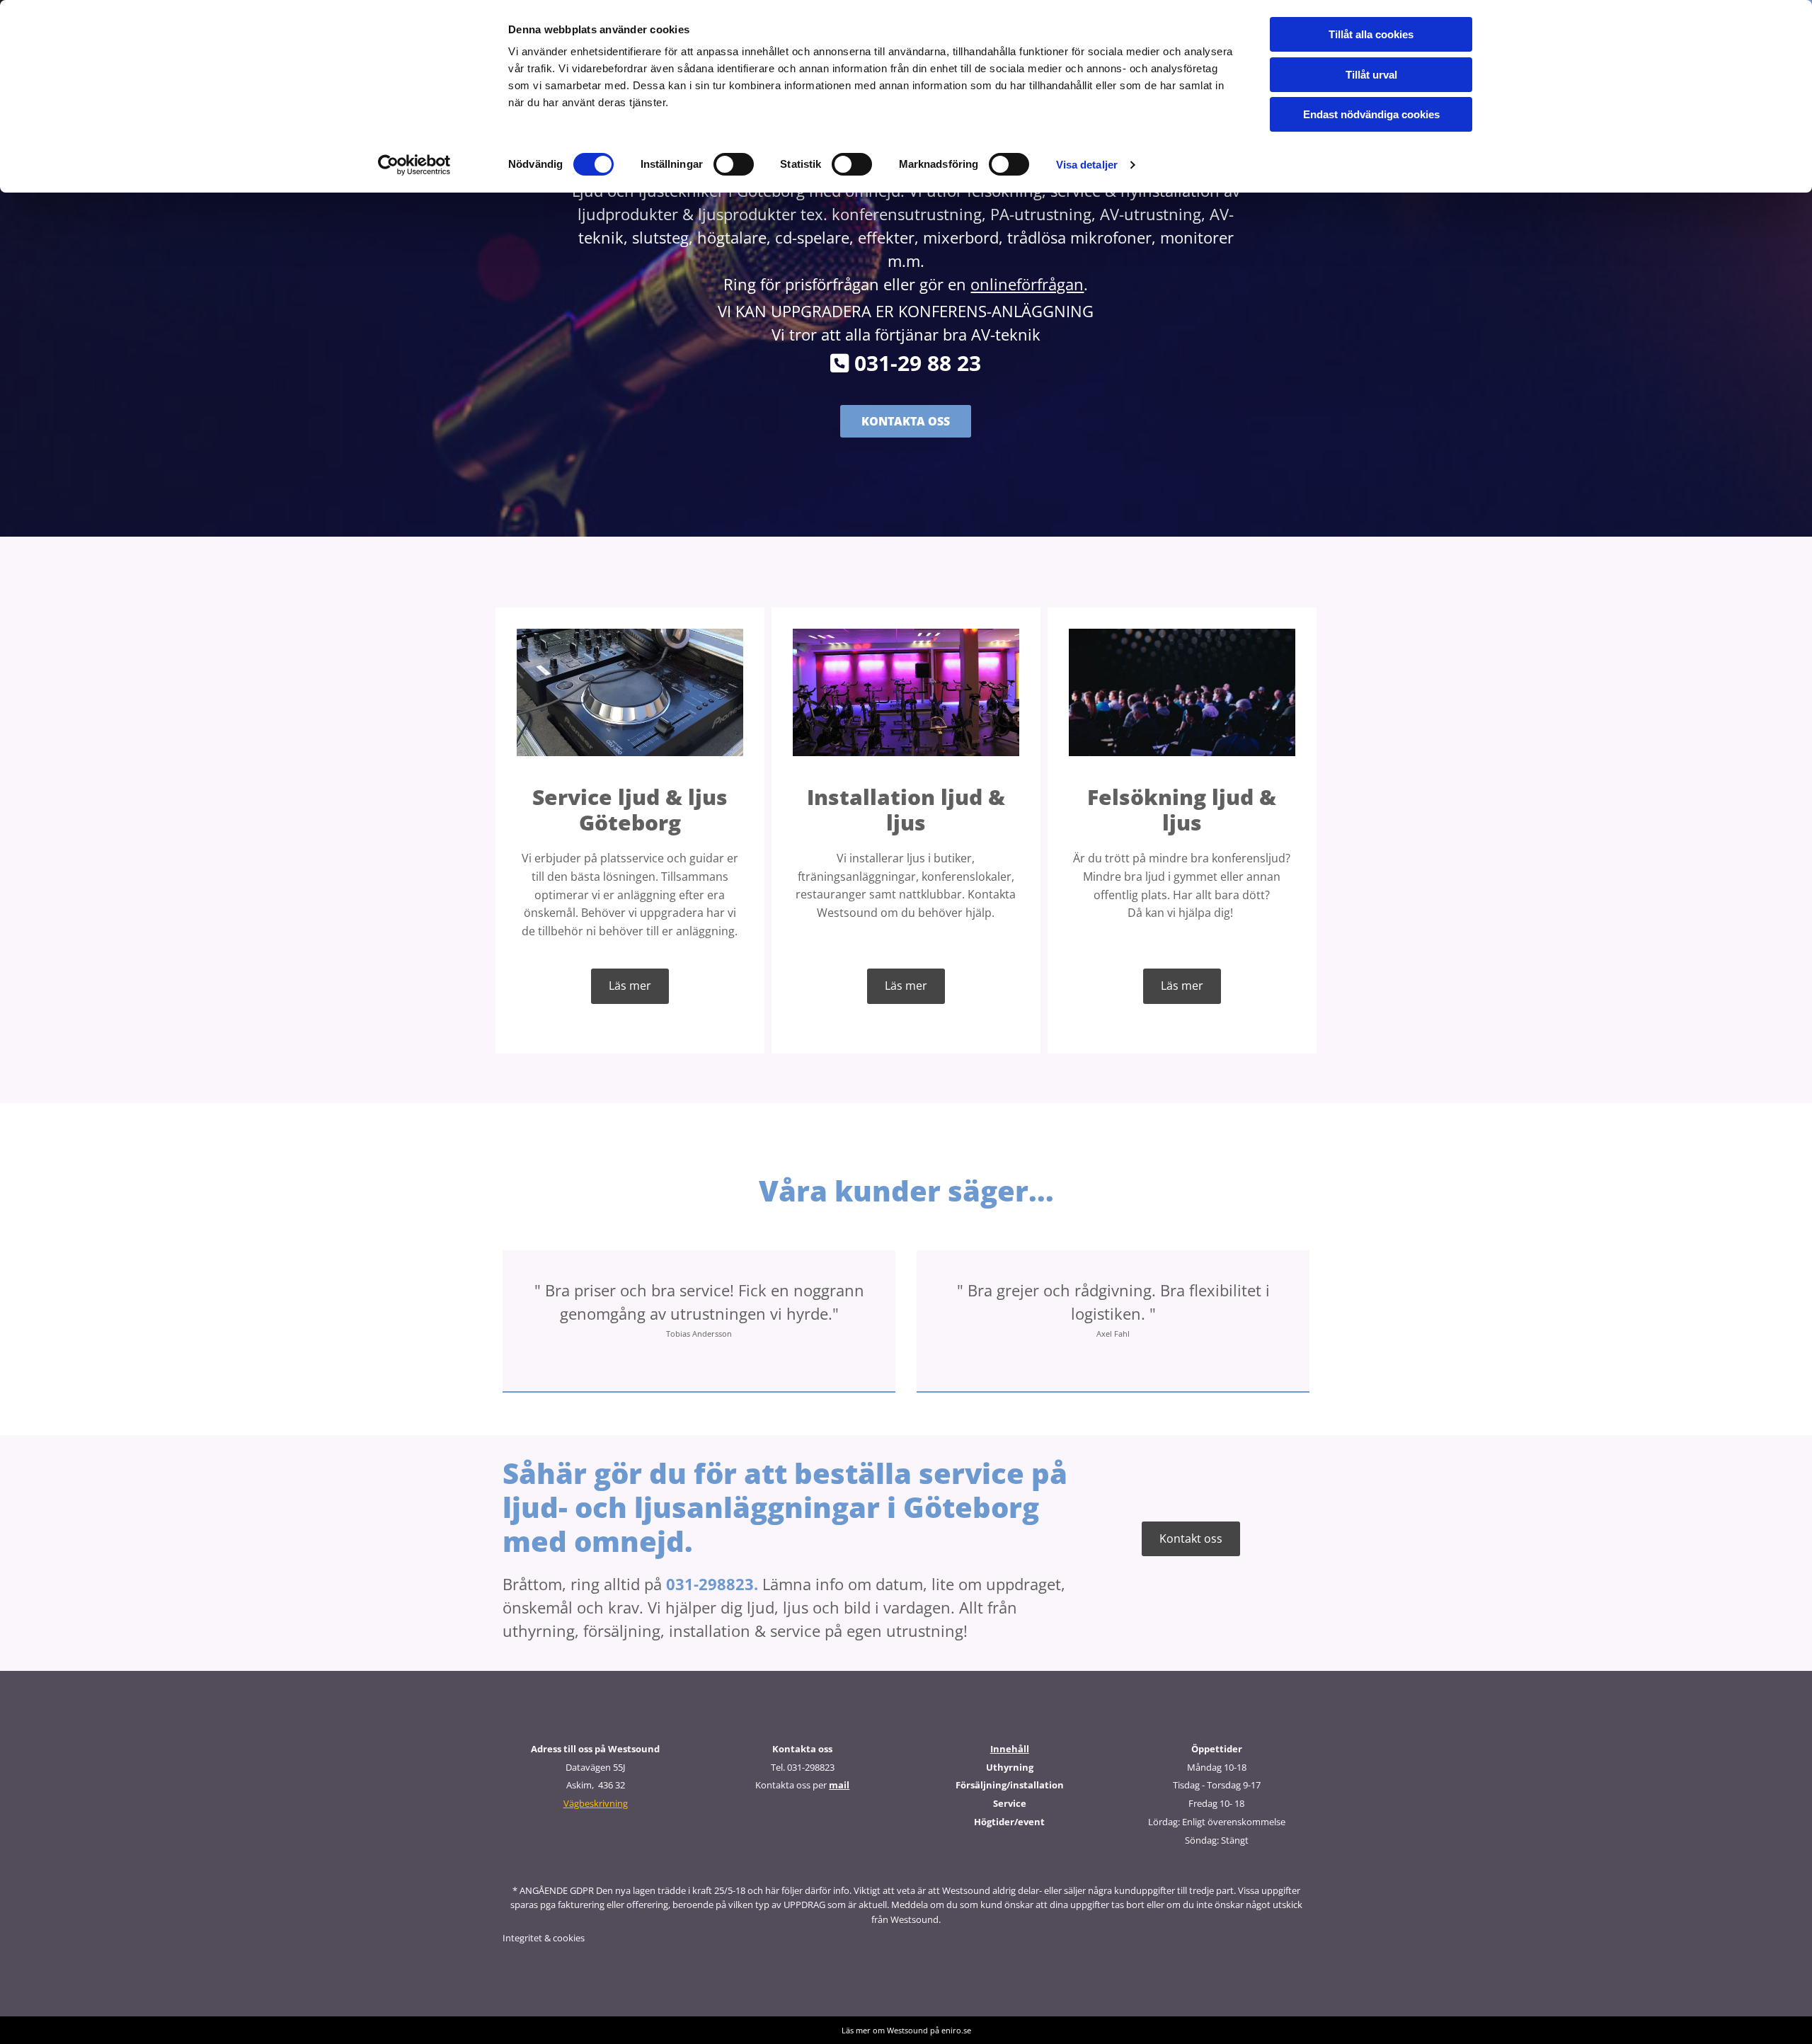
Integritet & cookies (544, 1938)
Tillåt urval (1371, 75)
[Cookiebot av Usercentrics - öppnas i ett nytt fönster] (414, 165)
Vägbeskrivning (596, 1803)
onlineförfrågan (1027, 284)
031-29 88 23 (906, 363)
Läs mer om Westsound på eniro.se (906, 2030)
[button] (906, 421)
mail (839, 1785)
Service (1010, 1803)
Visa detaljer (1087, 165)
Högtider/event (1009, 1822)
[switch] (734, 164)
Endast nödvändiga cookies (1371, 114)
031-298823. (712, 1584)
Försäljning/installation (1010, 1785)
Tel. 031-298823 (803, 1767)
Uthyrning (1010, 1767)
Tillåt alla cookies (1371, 34)
